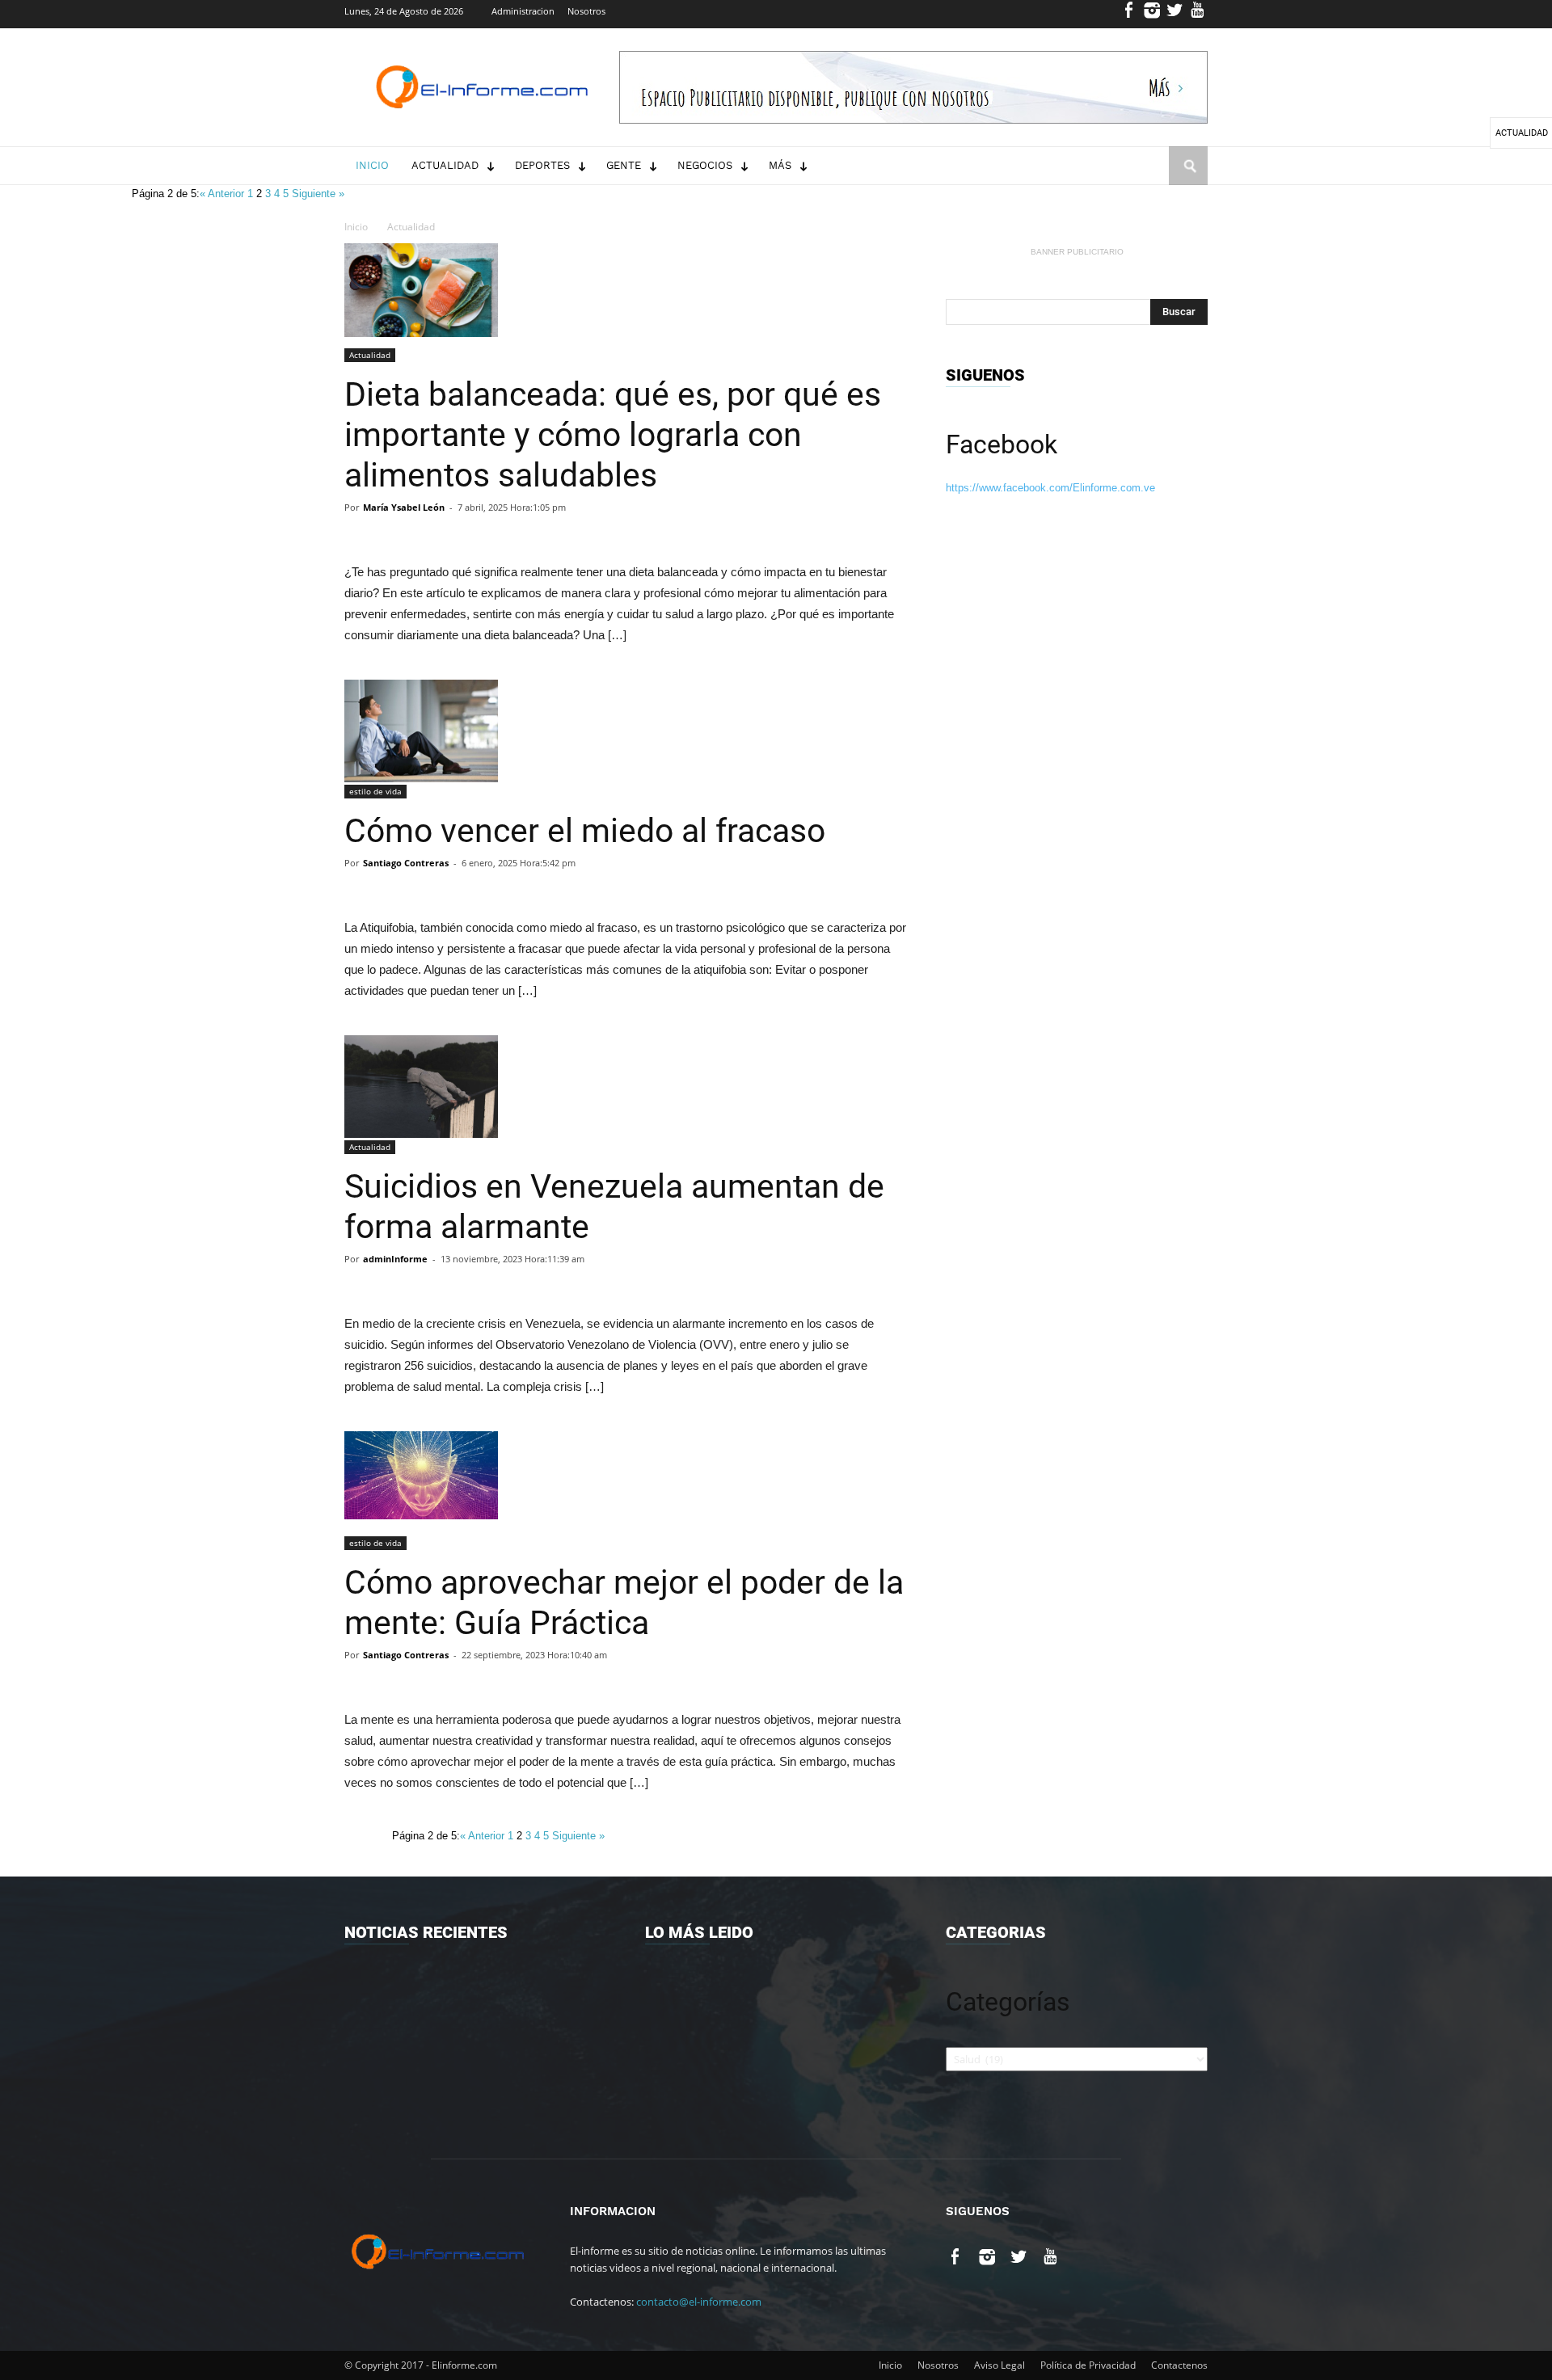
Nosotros (586, 11)
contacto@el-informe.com (699, 2302)
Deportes (542, 165)
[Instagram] (1152, 14)
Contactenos (1179, 2365)
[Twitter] (1175, 14)
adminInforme (395, 1259)
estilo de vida (375, 791)
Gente (624, 165)
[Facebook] (1130, 14)
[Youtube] (1198, 14)
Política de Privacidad (1088, 2365)
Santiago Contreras (406, 863)
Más (780, 165)
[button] (1188, 181)
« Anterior (224, 194)
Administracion (523, 11)
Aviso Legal (1000, 2365)
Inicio (372, 165)
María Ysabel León (404, 507)
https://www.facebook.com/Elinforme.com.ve (1050, 488)
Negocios (705, 165)
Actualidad (445, 165)
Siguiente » (318, 194)
